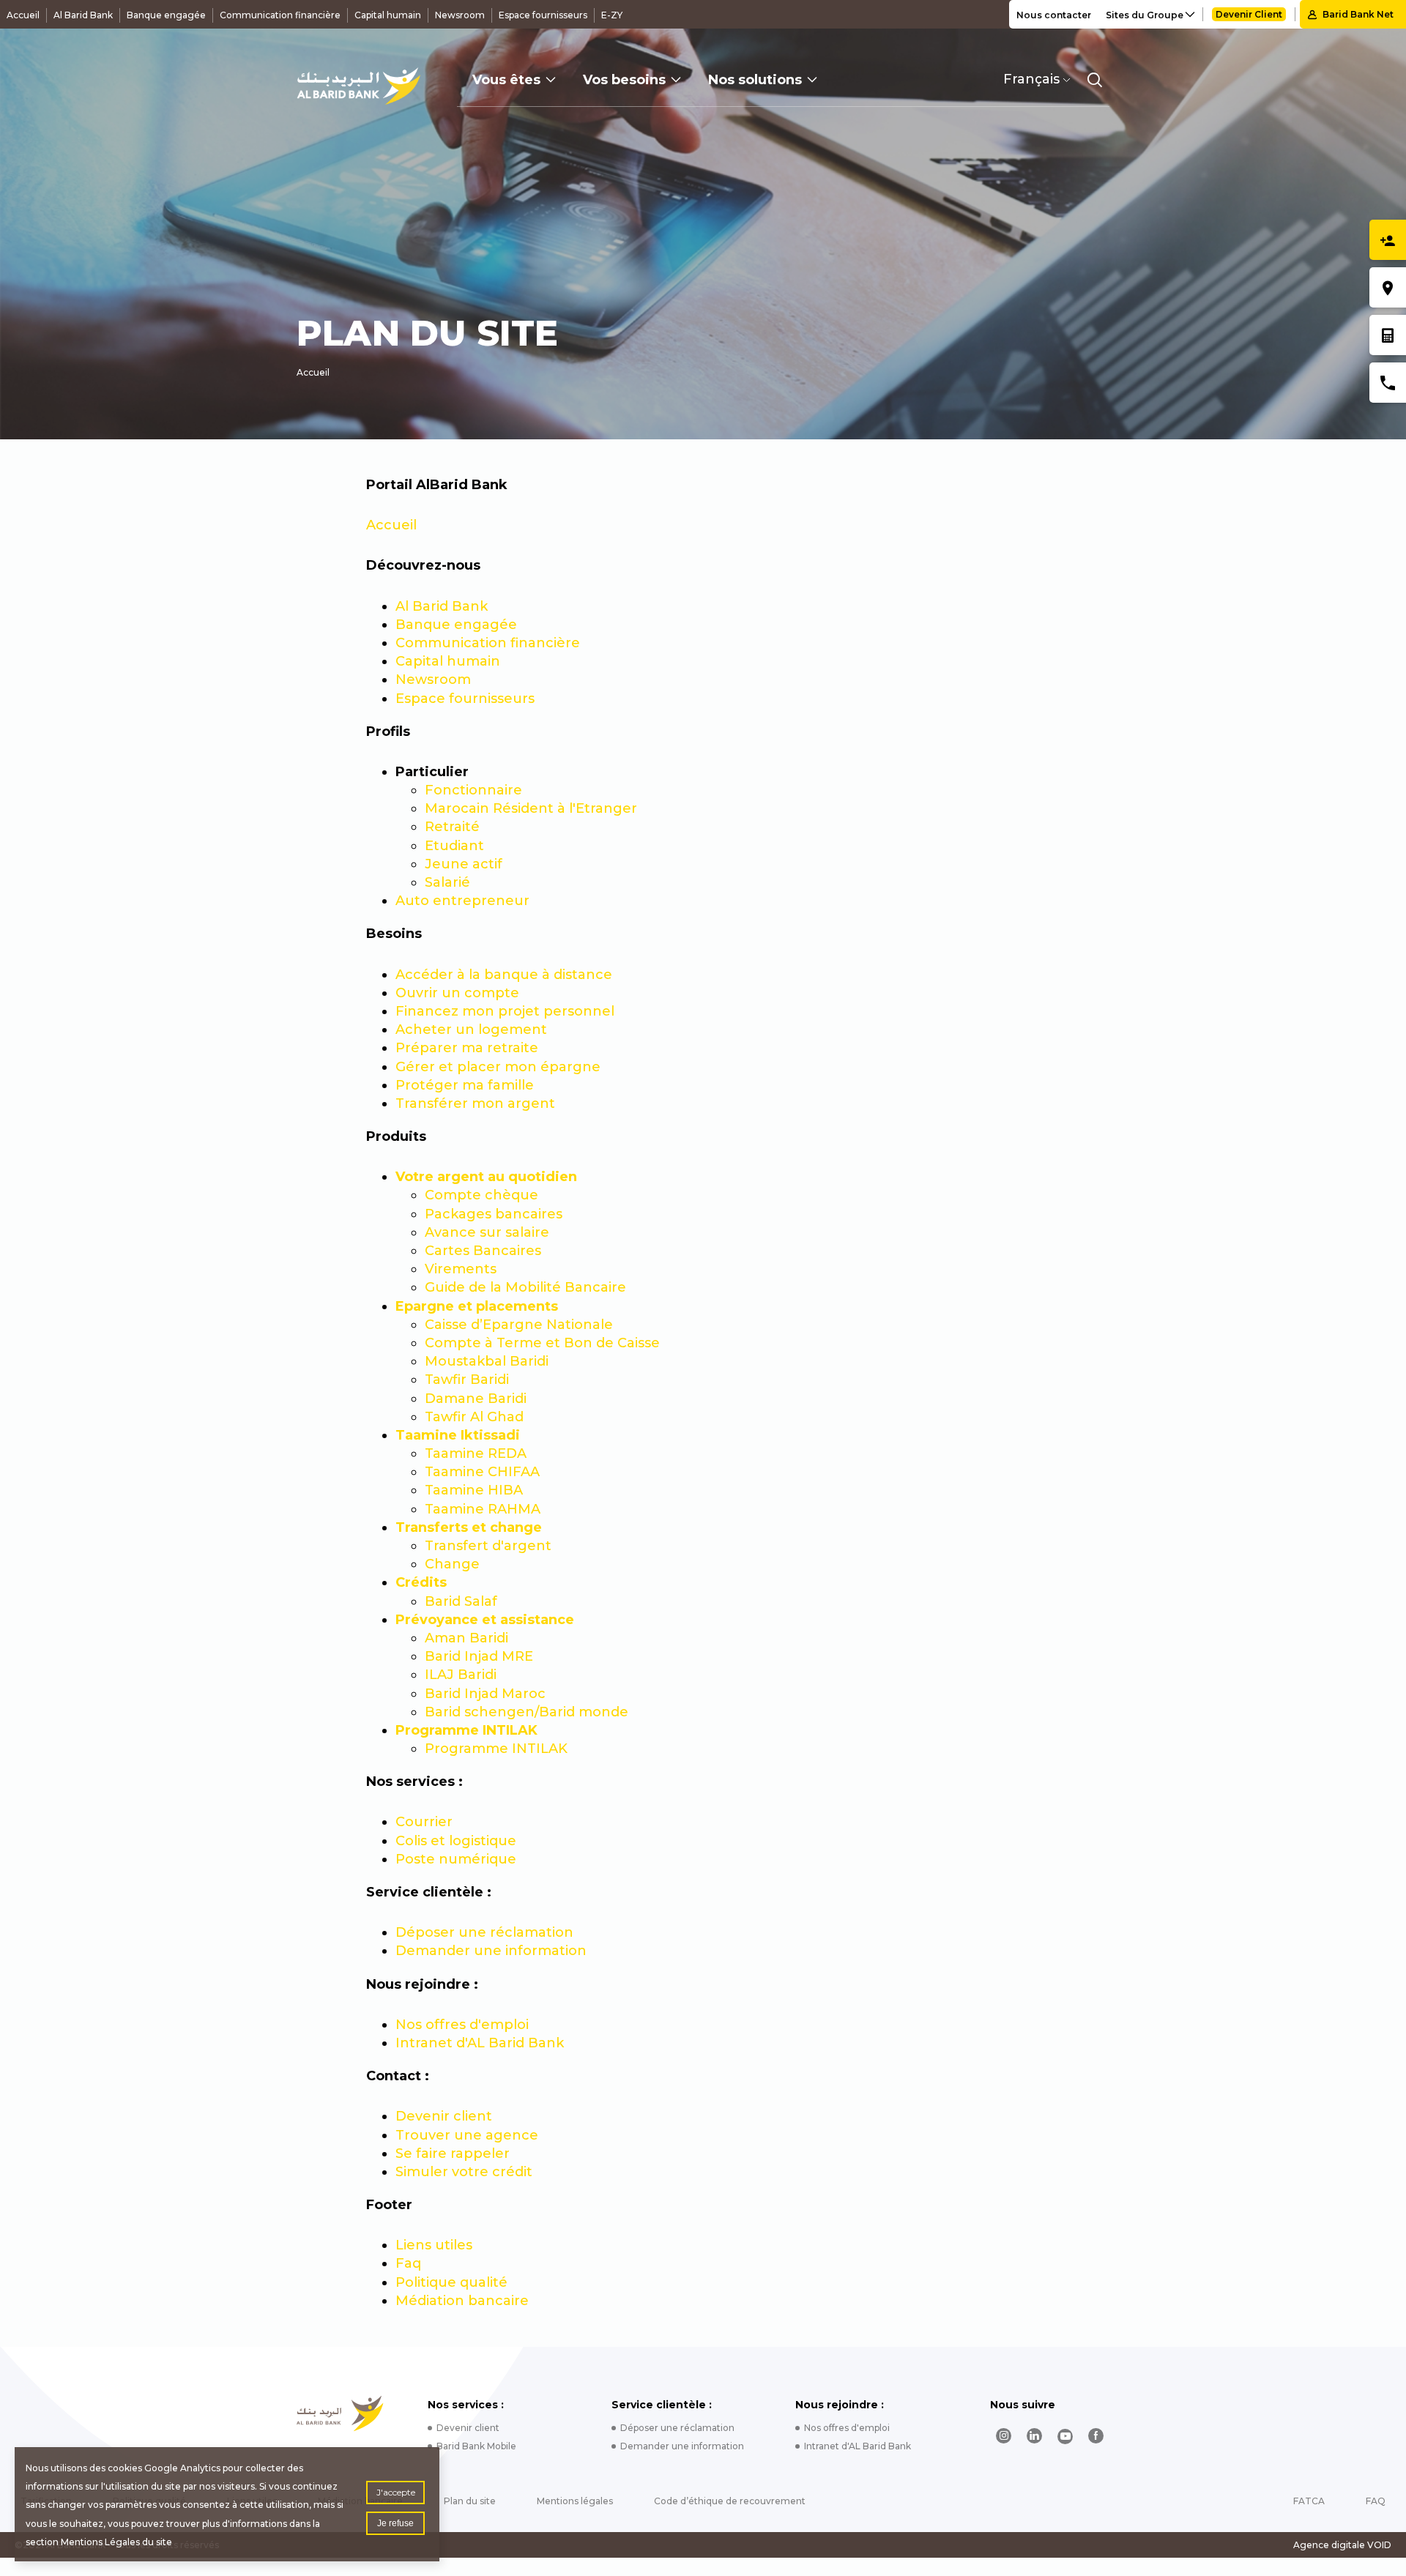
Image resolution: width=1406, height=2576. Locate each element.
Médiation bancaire (462, 2301)
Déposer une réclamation (484, 1932)
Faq (408, 2263)
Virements (461, 1269)
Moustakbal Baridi (487, 1361)
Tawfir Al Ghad (474, 1417)
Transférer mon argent (475, 1103)
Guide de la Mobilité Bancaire (525, 1287)
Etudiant (454, 846)
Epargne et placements (477, 1306)
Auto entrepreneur (462, 901)
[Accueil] (358, 86)
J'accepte (396, 2492)
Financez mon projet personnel (505, 1011)
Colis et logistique (456, 1841)
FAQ (1376, 2501)
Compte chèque (481, 1195)
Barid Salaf (461, 1601)
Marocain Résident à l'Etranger (531, 808)
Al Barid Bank (83, 15)
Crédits (421, 1582)
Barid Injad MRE (479, 1656)
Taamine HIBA (474, 1490)
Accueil (23, 15)
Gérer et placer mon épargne (498, 1067)
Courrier (424, 1822)
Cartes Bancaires (483, 1251)
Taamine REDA (476, 1453)
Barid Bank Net (1358, 14)
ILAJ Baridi (461, 1675)
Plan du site (470, 2501)
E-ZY (612, 15)
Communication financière (280, 15)
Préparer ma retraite (467, 1048)
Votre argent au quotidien (486, 1177)
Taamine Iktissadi (458, 1435)
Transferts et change (469, 1527)
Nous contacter (1054, 15)
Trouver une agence (467, 2135)
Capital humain (388, 15)
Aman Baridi (466, 1638)
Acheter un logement (471, 1030)
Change (452, 1564)
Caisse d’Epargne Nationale (519, 1325)
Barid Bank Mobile (476, 2446)
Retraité (452, 827)
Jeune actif (464, 864)
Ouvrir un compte (457, 993)
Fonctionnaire (473, 790)
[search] (1095, 80)
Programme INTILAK (466, 1730)
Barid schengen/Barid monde (527, 1712)
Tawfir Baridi (467, 1380)
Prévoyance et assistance (485, 1620)
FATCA (1309, 2501)
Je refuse (395, 2523)
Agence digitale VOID (1342, 2545)
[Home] (340, 2413)
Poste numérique (456, 1859)
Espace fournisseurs (543, 15)
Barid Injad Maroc (485, 1694)
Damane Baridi (476, 1399)
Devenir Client (1249, 14)
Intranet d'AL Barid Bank (480, 2043)
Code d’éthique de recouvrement (730, 2501)
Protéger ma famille (465, 1085)
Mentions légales (575, 2501)
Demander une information (491, 1951)
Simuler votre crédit (464, 2172)
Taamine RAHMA (483, 1509)
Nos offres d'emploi (462, 2025)
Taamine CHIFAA (482, 1472)
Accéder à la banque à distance (504, 975)
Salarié (447, 882)
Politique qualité (451, 2282)
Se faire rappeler (453, 2154)
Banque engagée (166, 15)
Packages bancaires (494, 1214)
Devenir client (444, 2116)
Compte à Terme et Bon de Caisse (542, 1343)
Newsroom (460, 15)
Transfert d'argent (488, 1546)
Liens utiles (434, 2245)
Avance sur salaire (487, 1232)
